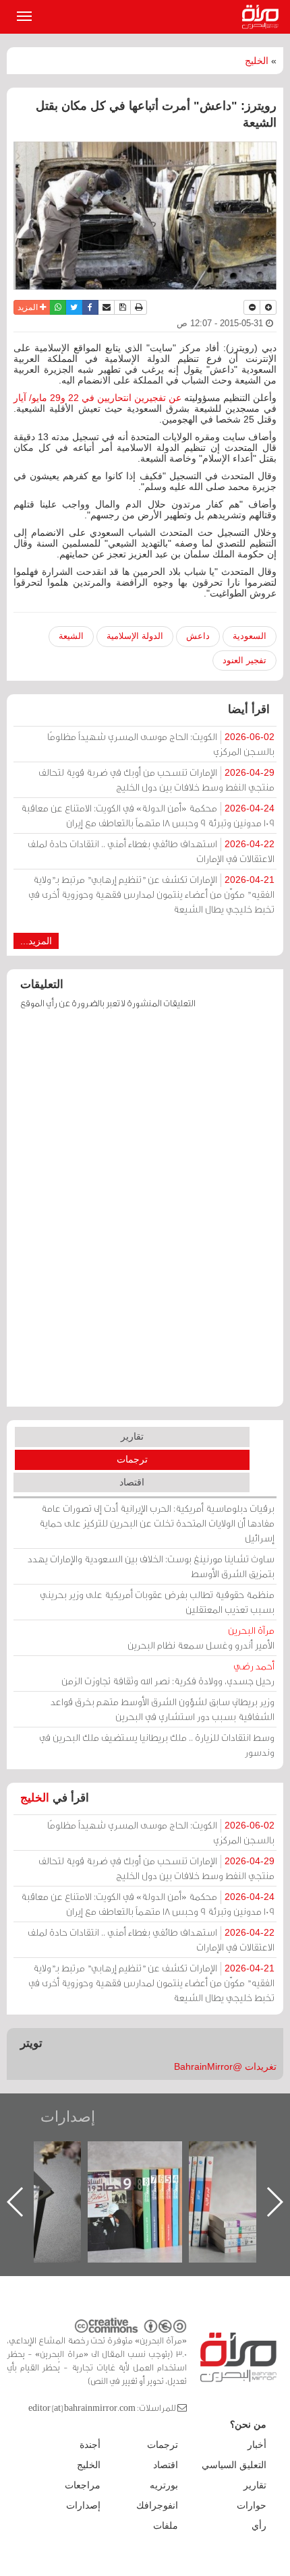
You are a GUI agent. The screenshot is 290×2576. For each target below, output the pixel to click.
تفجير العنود (244, 660)
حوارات (252, 2505)
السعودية (250, 636)
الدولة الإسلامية (135, 636)
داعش (198, 636)
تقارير (132, 1436)
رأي (259, 2525)
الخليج (257, 61)
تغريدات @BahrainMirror (225, 2066)
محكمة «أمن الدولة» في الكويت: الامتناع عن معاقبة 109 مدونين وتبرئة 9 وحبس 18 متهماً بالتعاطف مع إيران (148, 815)
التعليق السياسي (234, 2465)
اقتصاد (132, 1482)
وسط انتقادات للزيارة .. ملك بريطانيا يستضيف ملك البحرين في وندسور (157, 1745)
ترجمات (132, 1459)
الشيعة (71, 636)
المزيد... (36, 941)
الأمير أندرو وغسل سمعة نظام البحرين (201, 1637)
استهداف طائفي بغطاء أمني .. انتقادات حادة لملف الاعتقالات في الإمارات (151, 851)
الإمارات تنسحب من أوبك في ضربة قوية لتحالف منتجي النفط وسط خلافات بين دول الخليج (156, 779)
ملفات (166, 2525)
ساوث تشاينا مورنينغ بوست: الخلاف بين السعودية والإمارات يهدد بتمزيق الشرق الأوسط (151, 1566)
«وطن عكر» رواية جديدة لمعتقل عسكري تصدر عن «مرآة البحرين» (125, 2180)
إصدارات (68, 2117)
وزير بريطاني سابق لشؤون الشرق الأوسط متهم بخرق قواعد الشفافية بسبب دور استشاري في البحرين (163, 1709)
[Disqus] (145, 1215)
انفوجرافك (157, 2505)
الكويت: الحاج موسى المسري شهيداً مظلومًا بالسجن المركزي (161, 744)
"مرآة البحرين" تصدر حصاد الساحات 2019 (227, 2172)
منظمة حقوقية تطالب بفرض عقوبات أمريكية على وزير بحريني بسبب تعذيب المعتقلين (157, 1602)
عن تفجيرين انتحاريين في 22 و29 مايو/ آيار (97, 398)
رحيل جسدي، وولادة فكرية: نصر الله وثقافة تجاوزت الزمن (168, 1673)
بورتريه (164, 2485)
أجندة (90, 2445)
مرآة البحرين (263, 17)
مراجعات (83, 2485)
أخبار (257, 2445)
